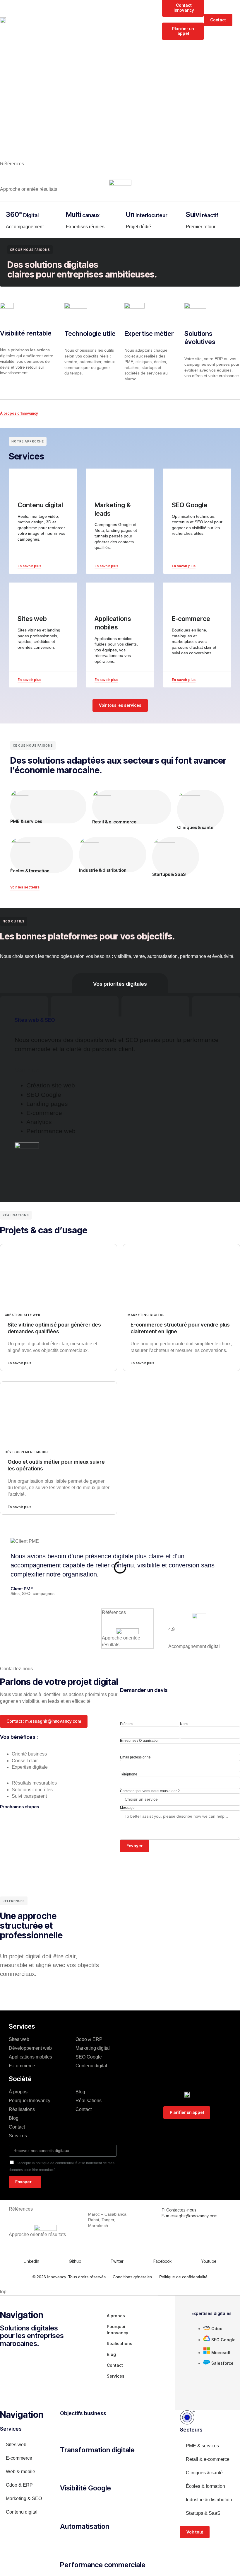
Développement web (30, 2048)
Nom (184, 1724)
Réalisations (22, 2109)
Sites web (19, 2039)
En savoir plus (19, 1363)
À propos (18, 2092)
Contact (17, 2127)
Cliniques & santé (195, 827)
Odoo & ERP (89, 2039)
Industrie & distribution (103, 870)
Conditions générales (132, 2277)
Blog (14, 2118)
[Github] (72, 2249)
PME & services (26, 821)
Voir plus (27, 1070)
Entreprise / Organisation (140, 1741)
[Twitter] (114, 2249)
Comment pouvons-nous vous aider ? (150, 1791)
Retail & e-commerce (114, 822)
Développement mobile (27, 1452)
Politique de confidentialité (183, 2277)
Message (127, 1808)
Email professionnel (136, 1757)
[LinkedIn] (27, 2249)
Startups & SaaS (169, 874)
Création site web (23, 1315)
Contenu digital (91, 2066)
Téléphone (129, 1774)
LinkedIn (31, 2261)
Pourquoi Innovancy (30, 2101)
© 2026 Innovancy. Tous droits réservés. (70, 2277)
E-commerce (22, 2066)
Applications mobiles (30, 2057)
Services (18, 2136)
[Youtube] (205, 2249)
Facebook (162, 2261)
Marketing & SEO (24, 2498)
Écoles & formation (30, 871)
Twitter (117, 2261)
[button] (238, 20)
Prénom (126, 1724)
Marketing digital (146, 1315)
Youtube (209, 2261)
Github (75, 2261)
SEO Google (89, 2057)
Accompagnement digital (194, 1646)
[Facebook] (157, 2249)
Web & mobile (20, 2472)
